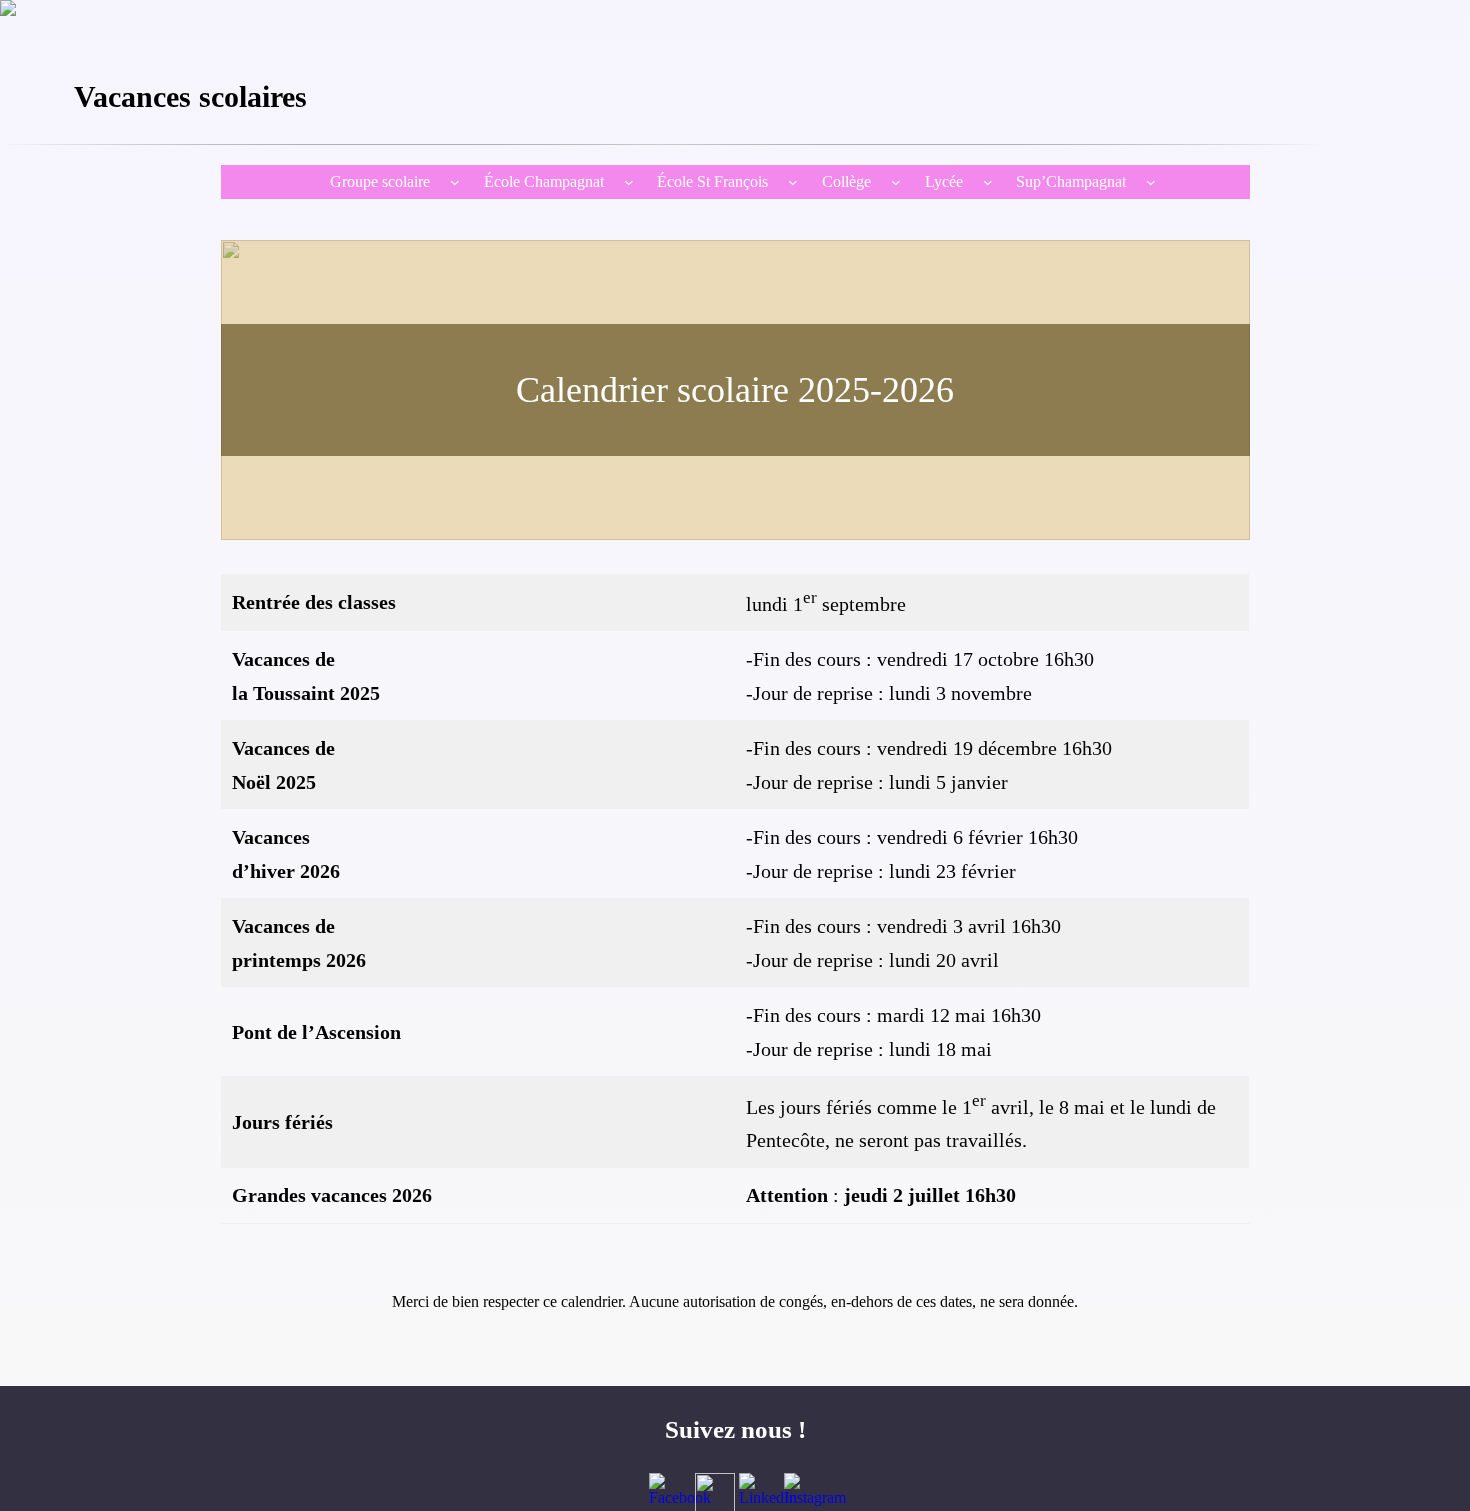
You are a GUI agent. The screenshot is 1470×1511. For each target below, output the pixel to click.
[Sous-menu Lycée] (988, 182)
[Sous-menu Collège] (896, 182)
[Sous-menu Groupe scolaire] (455, 182)
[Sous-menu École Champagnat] (629, 182)
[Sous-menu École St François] (793, 182)
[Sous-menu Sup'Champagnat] (1151, 182)
